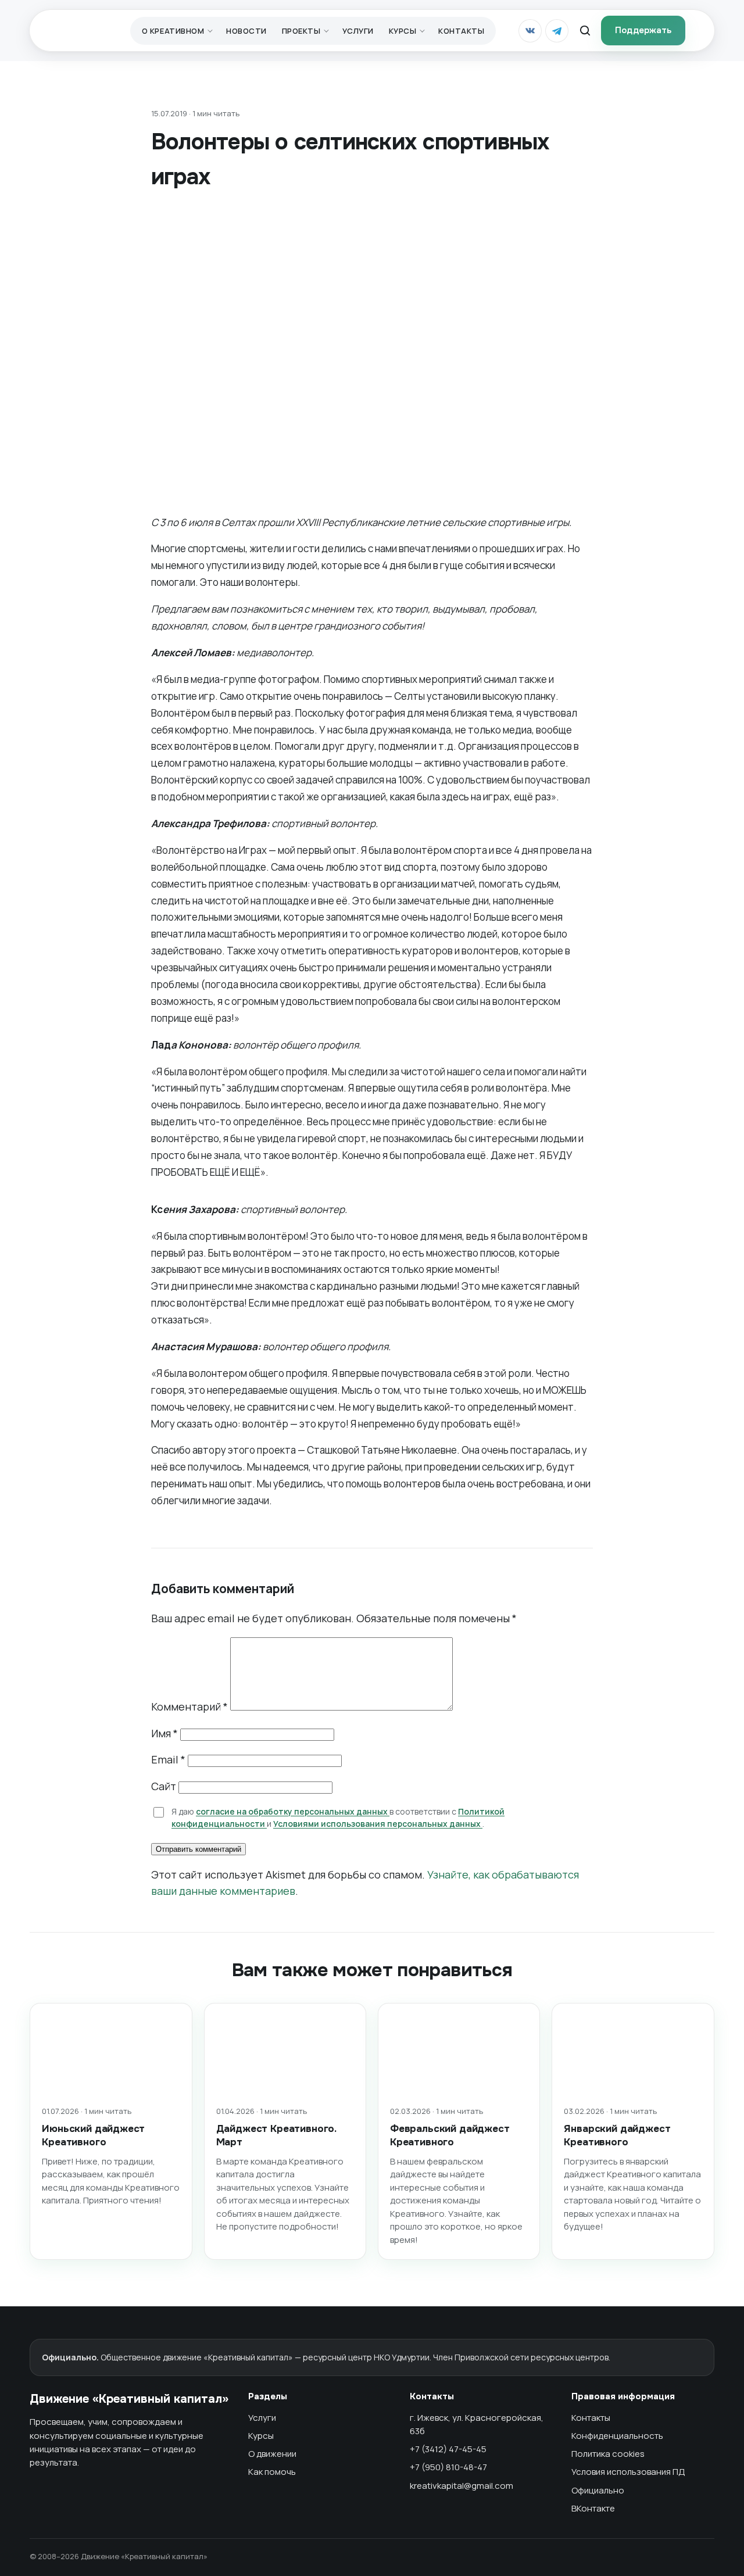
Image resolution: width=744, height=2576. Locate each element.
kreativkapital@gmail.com (462, 2486)
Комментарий (189, 1706)
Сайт (164, 1786)
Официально (598, 2490)
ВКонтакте (593, 2508)
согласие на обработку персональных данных (293, 1811)
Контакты (461, 31)
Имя (164, 1733)
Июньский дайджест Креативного (93, 2135)
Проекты (301, 31)
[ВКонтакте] (530, 31)
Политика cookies (608, 2454)
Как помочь (272, 2472)
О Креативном (173, 31)
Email (168, 1759)
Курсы (403, 31)
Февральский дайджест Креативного (450, 2135)
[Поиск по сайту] (585, 31)
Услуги (358, 31)
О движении (272, 2454)
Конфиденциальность (617, 2436)
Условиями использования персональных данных (378, 1824)
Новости (246, 31)
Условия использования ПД (628, 2472)
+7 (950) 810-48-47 (448, 2467)
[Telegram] (557, 31)
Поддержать (643, 30)
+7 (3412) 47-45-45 (448, 2449)
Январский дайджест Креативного (617, 2135)
